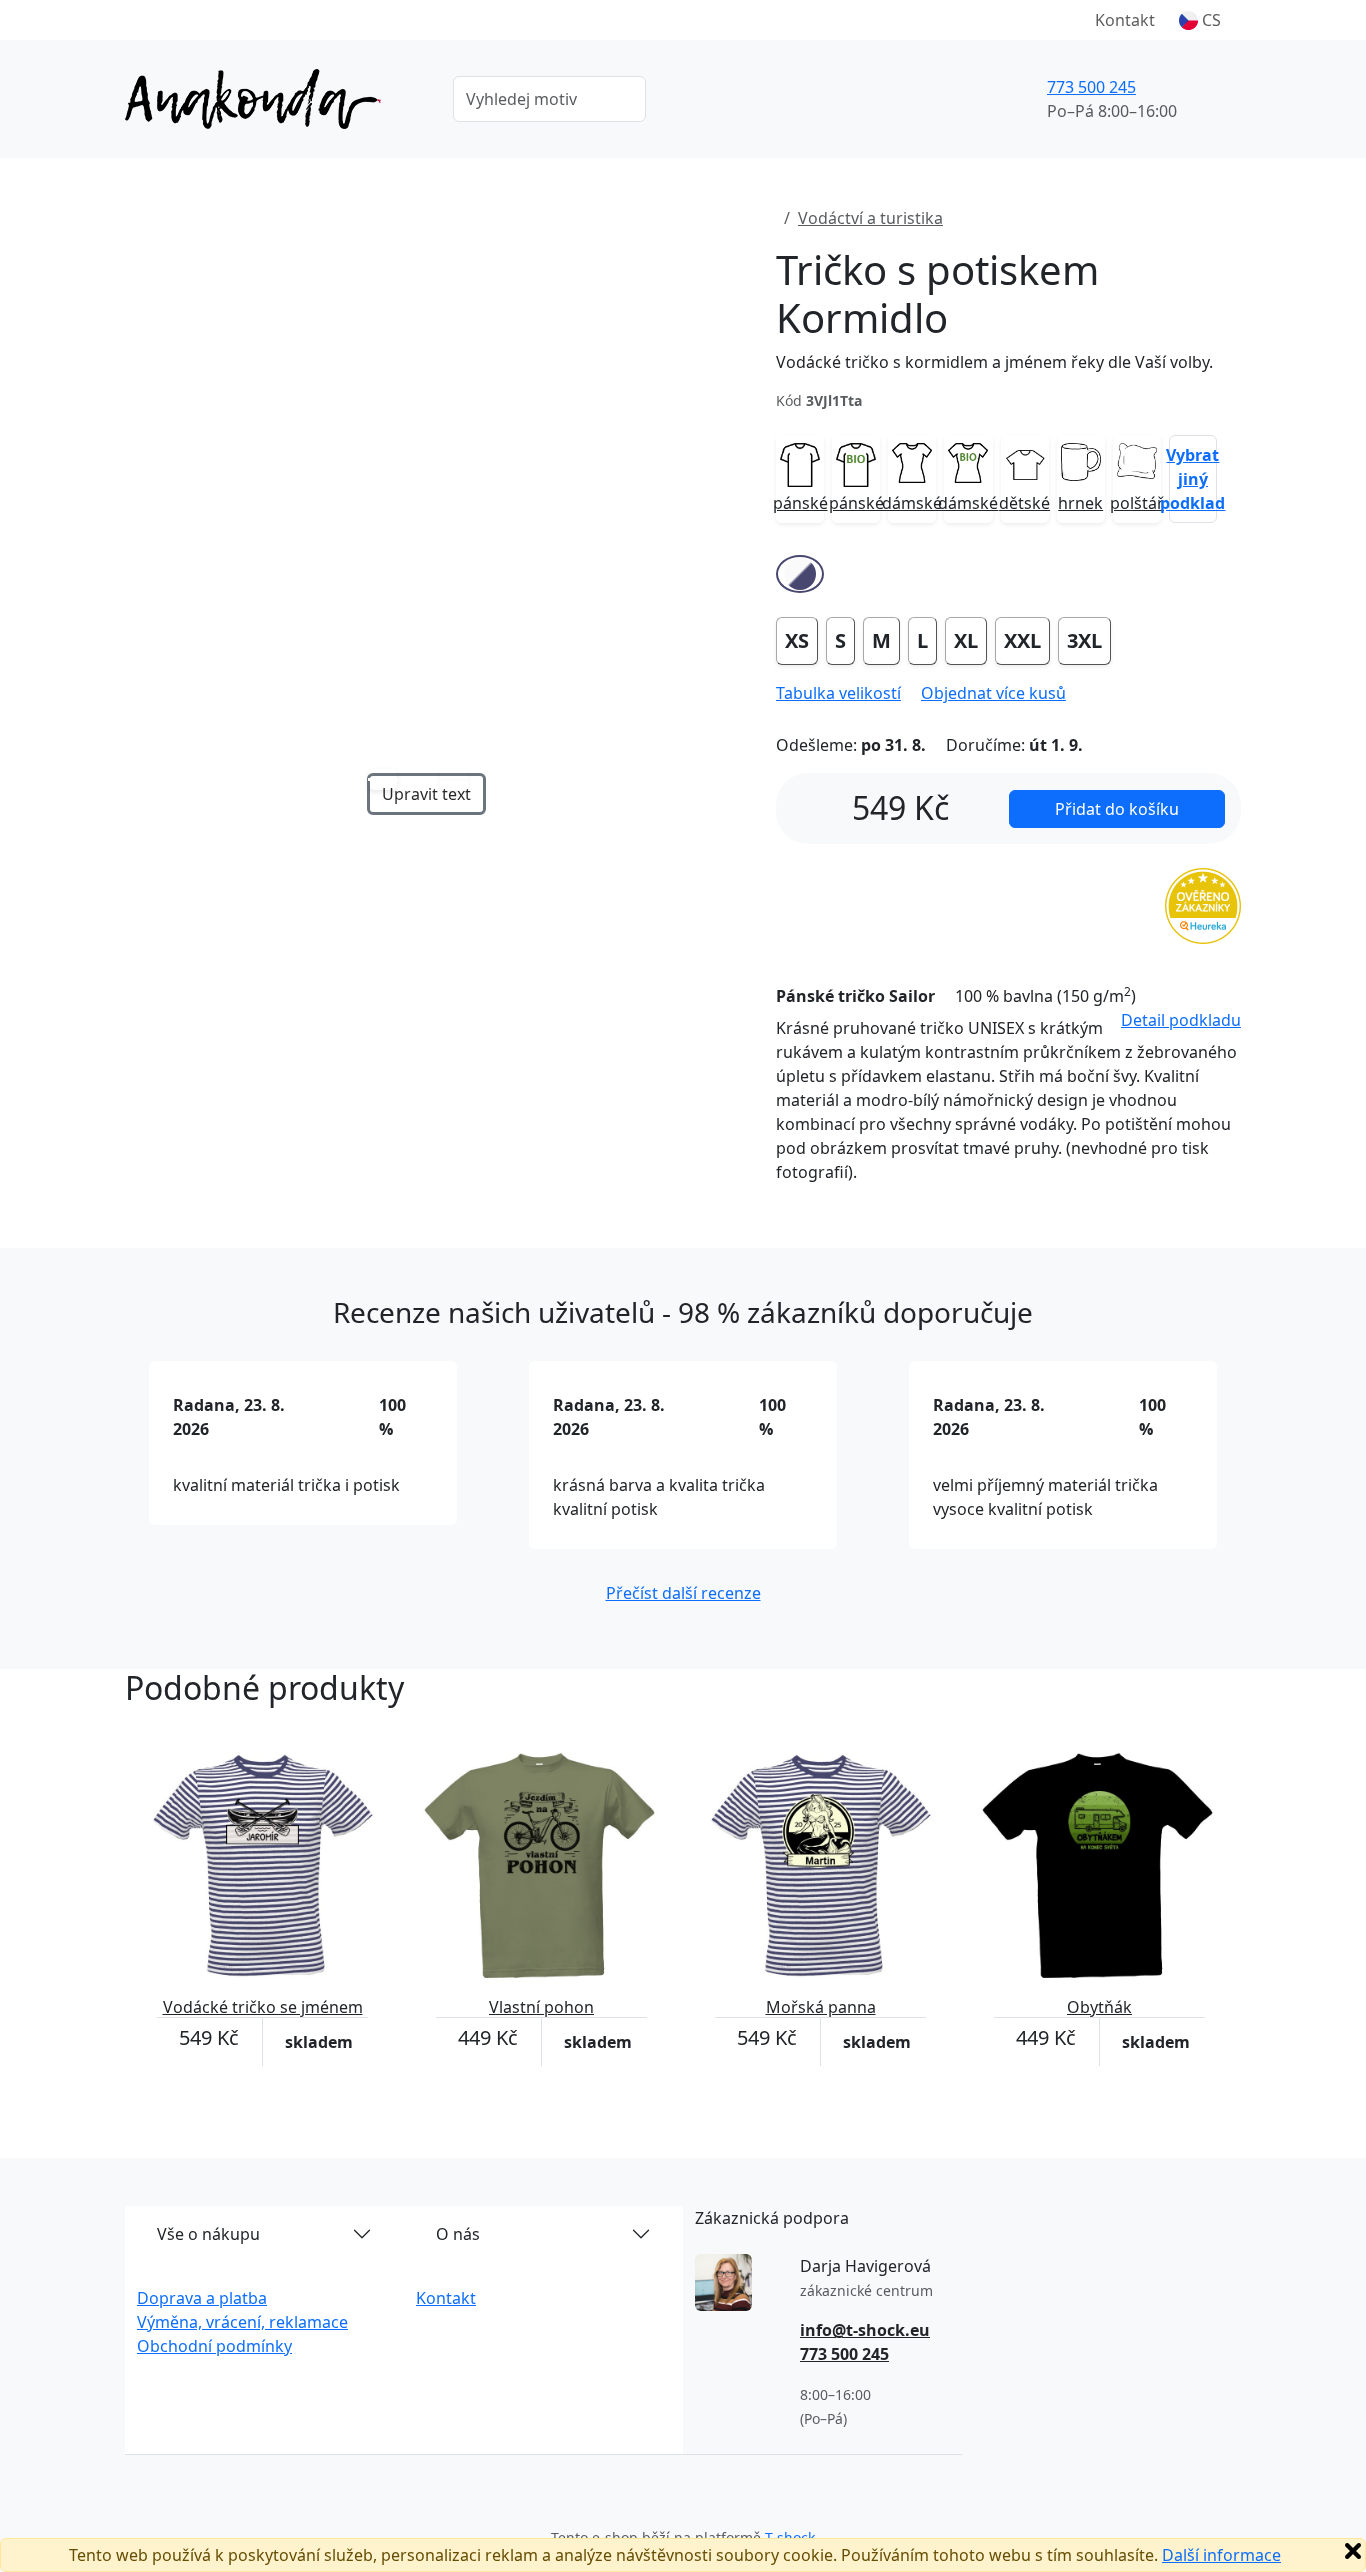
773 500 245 (1091, 87)
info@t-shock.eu (865, 2330)
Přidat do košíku (1117, 809)
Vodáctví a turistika (870, 218)
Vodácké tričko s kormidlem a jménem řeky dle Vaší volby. (994, 362)
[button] (1200, 20)
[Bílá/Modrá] (800, 574)
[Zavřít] (1353, 2551)
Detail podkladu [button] (1181, 1020)
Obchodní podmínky (214, 2346)
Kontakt (1125, 20)
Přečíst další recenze (683, 1593)
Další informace (1221, 2555)
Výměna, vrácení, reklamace (242, 2322)
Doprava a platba (202, 2298)
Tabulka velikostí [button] (838, 693)
